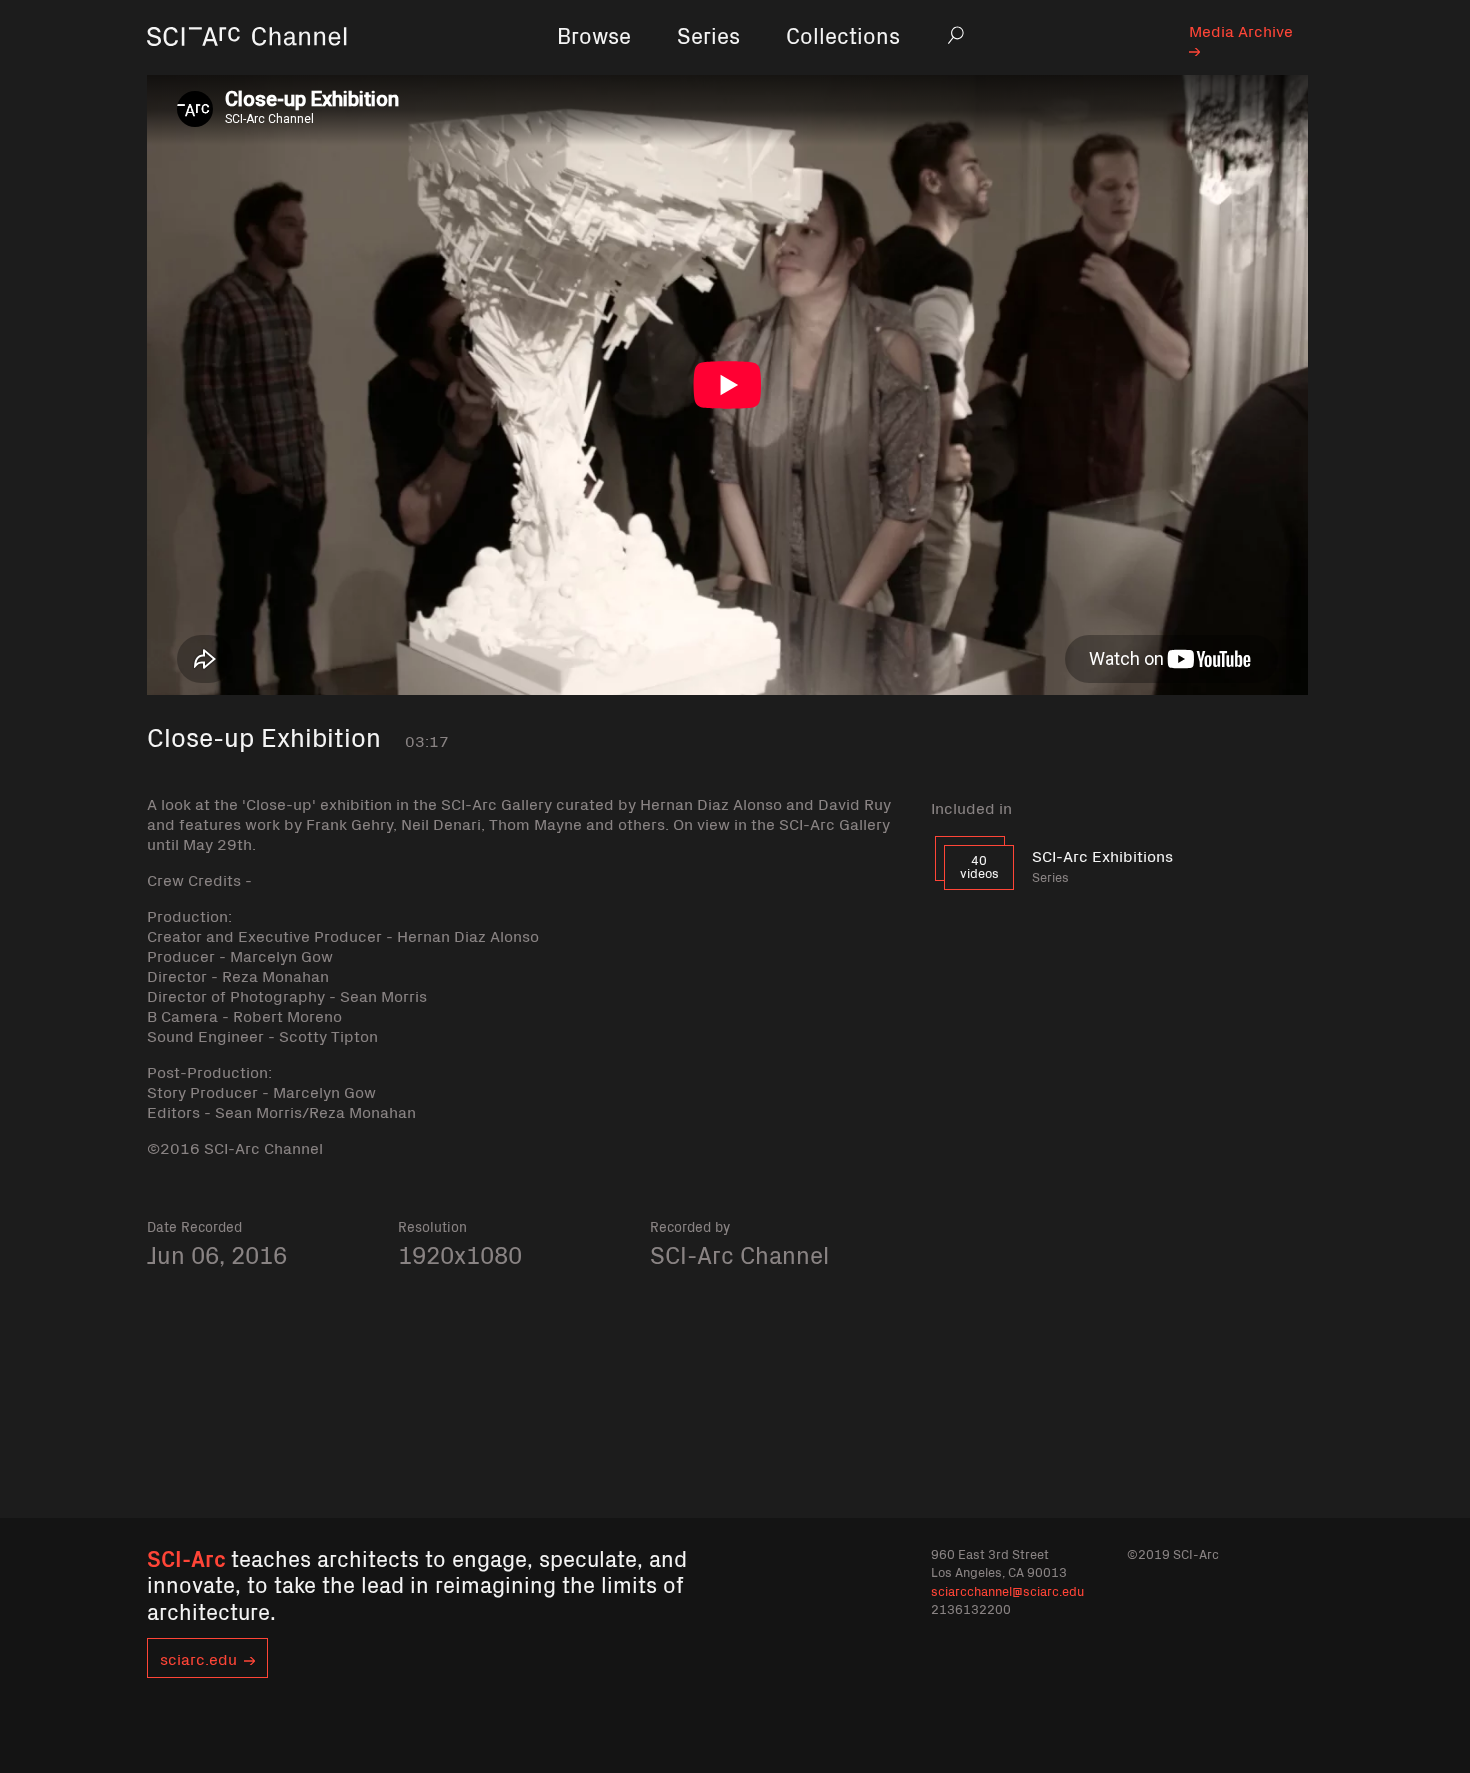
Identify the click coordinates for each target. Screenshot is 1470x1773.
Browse (594, 34)
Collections (843, 34)
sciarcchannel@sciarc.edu (1007, 1590)
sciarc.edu (198, 1658)
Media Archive (1241, 30)
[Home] (247, 64)
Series (708, 34)
